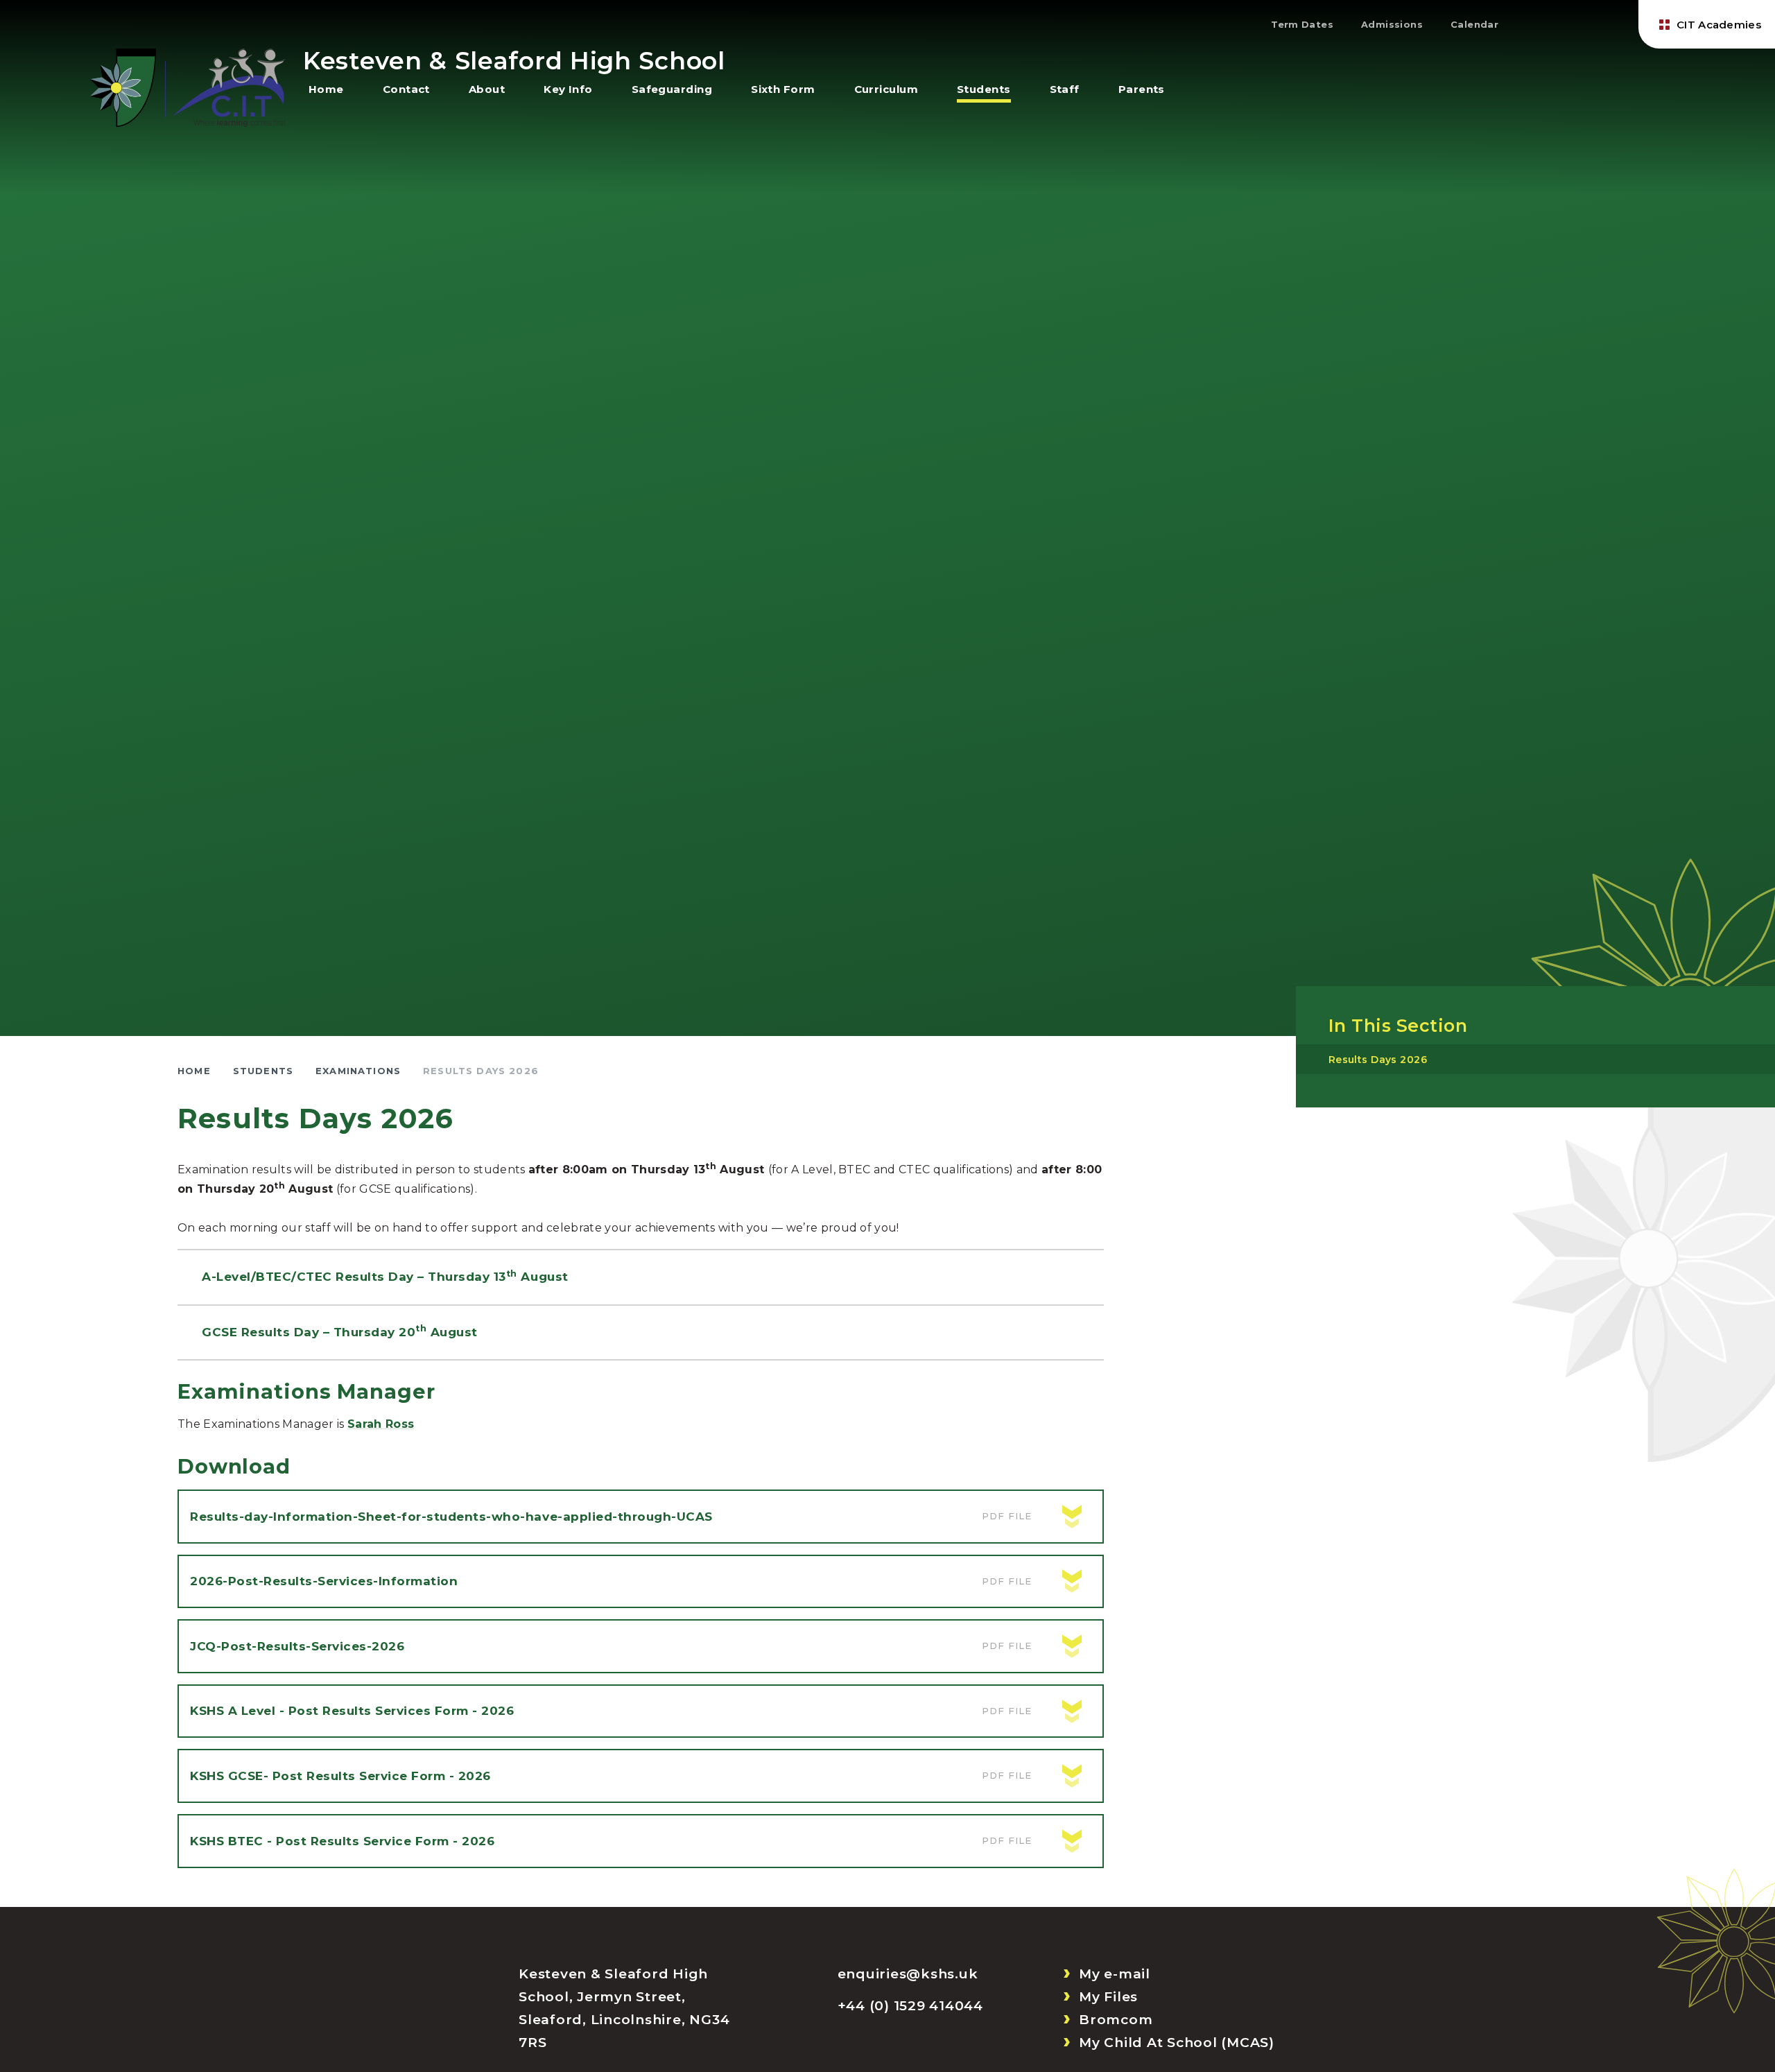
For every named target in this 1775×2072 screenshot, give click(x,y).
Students (263, 1071)
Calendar (1474, 24)
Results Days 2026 (481, 1071)
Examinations (358, 1071)
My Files (1108, 1997)
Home (194, 1071)
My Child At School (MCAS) (1177, 2043)
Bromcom (1116, 2020)
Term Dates (1302, 24)
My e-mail (1115, 1974)
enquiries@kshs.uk (908, 1974)
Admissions (1392, 24)
